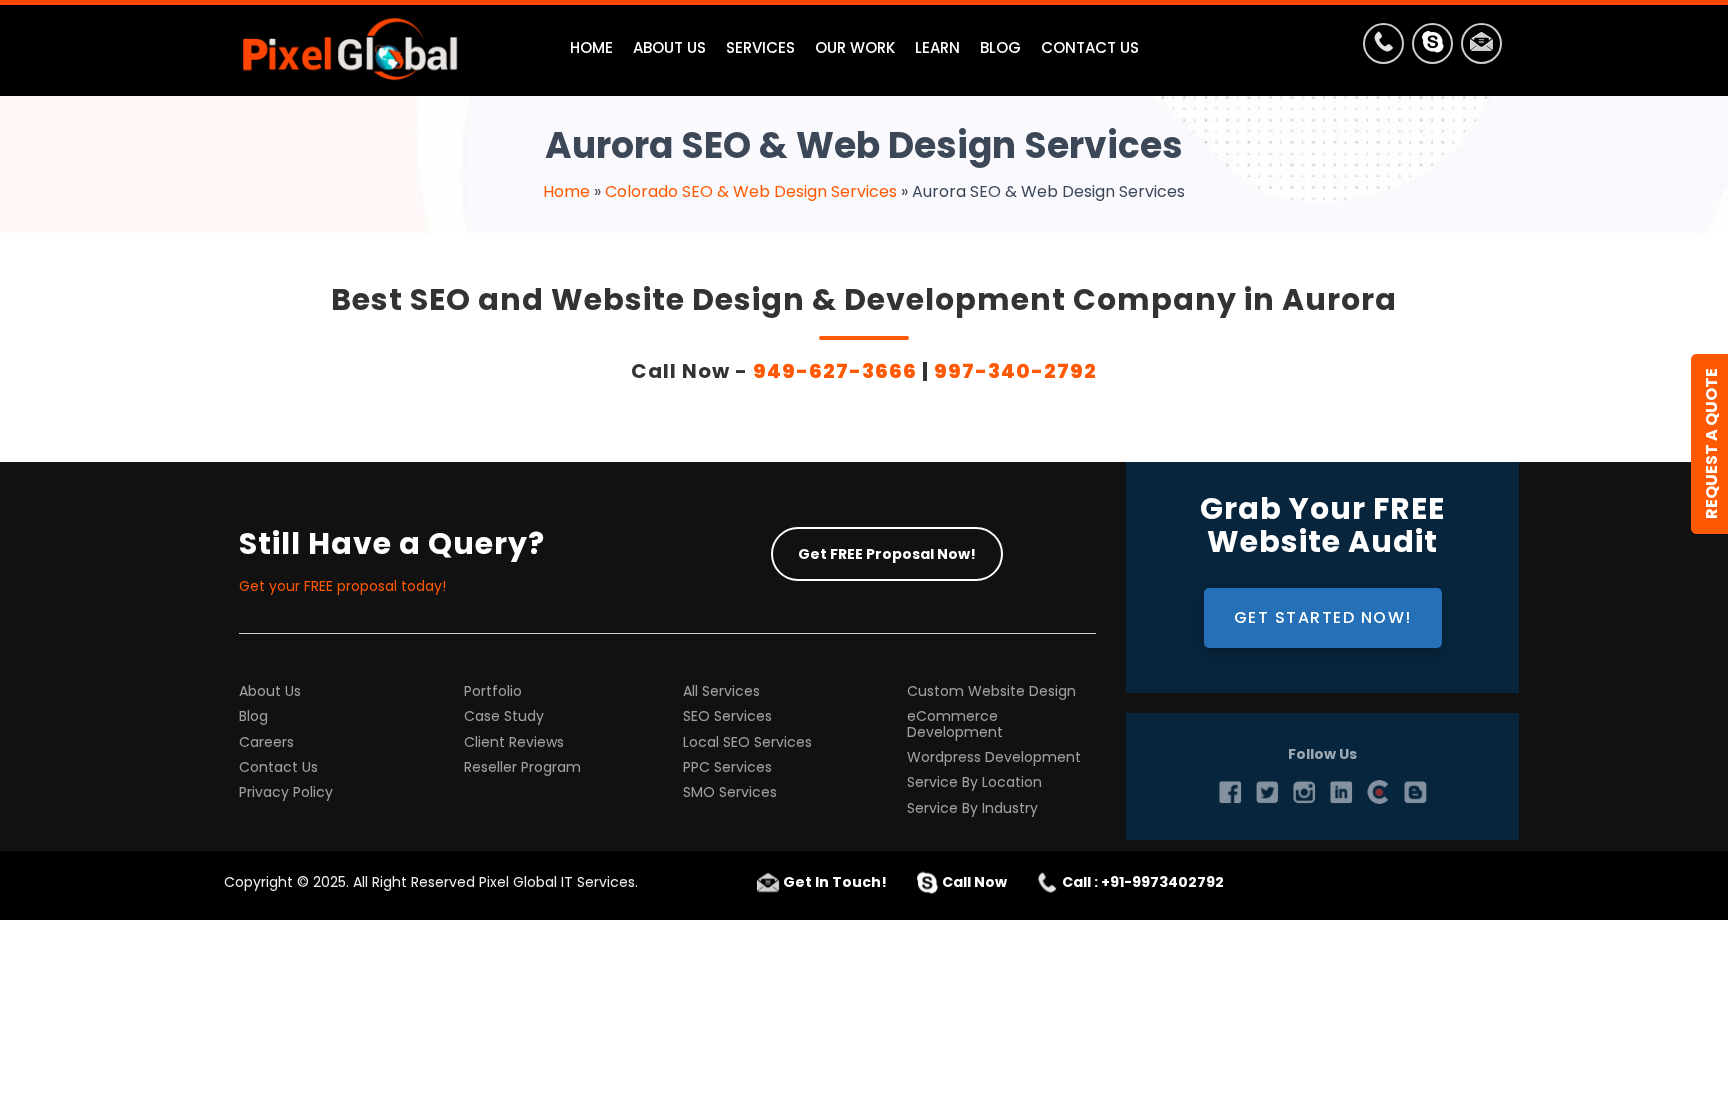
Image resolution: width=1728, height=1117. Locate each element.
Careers (266, 742)
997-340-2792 (1015, 371)
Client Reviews (514, 742)
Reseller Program (522, 767)
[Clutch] (1378, 792)
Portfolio (493, 691)
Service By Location (974, 782)
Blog (253, 716)
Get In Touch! (835, 882)
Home (566, 191)
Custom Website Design (991, 691)
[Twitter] (1267, 792)
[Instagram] (1304, 792)
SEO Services (727, 716)
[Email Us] (1481, 47)
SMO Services (730, 792)
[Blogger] (1415, 792)
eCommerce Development (955, 724)
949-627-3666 (835, 371)
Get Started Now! (1323, 617)
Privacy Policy (286, 792)
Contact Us (278, 767)
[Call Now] (1383, 47)
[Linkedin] (1341, 792)
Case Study (504, 716)
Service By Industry (972, 808)
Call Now (974, 882)
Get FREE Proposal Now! (887, 554)
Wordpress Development (994, 757)
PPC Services (727, 767)
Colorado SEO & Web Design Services (751, 191)
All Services (721, 691)
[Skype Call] (1432, 47)
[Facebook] (1230, 792)
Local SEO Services (747, 742)
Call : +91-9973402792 (1143, 882)
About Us (270, 691)
